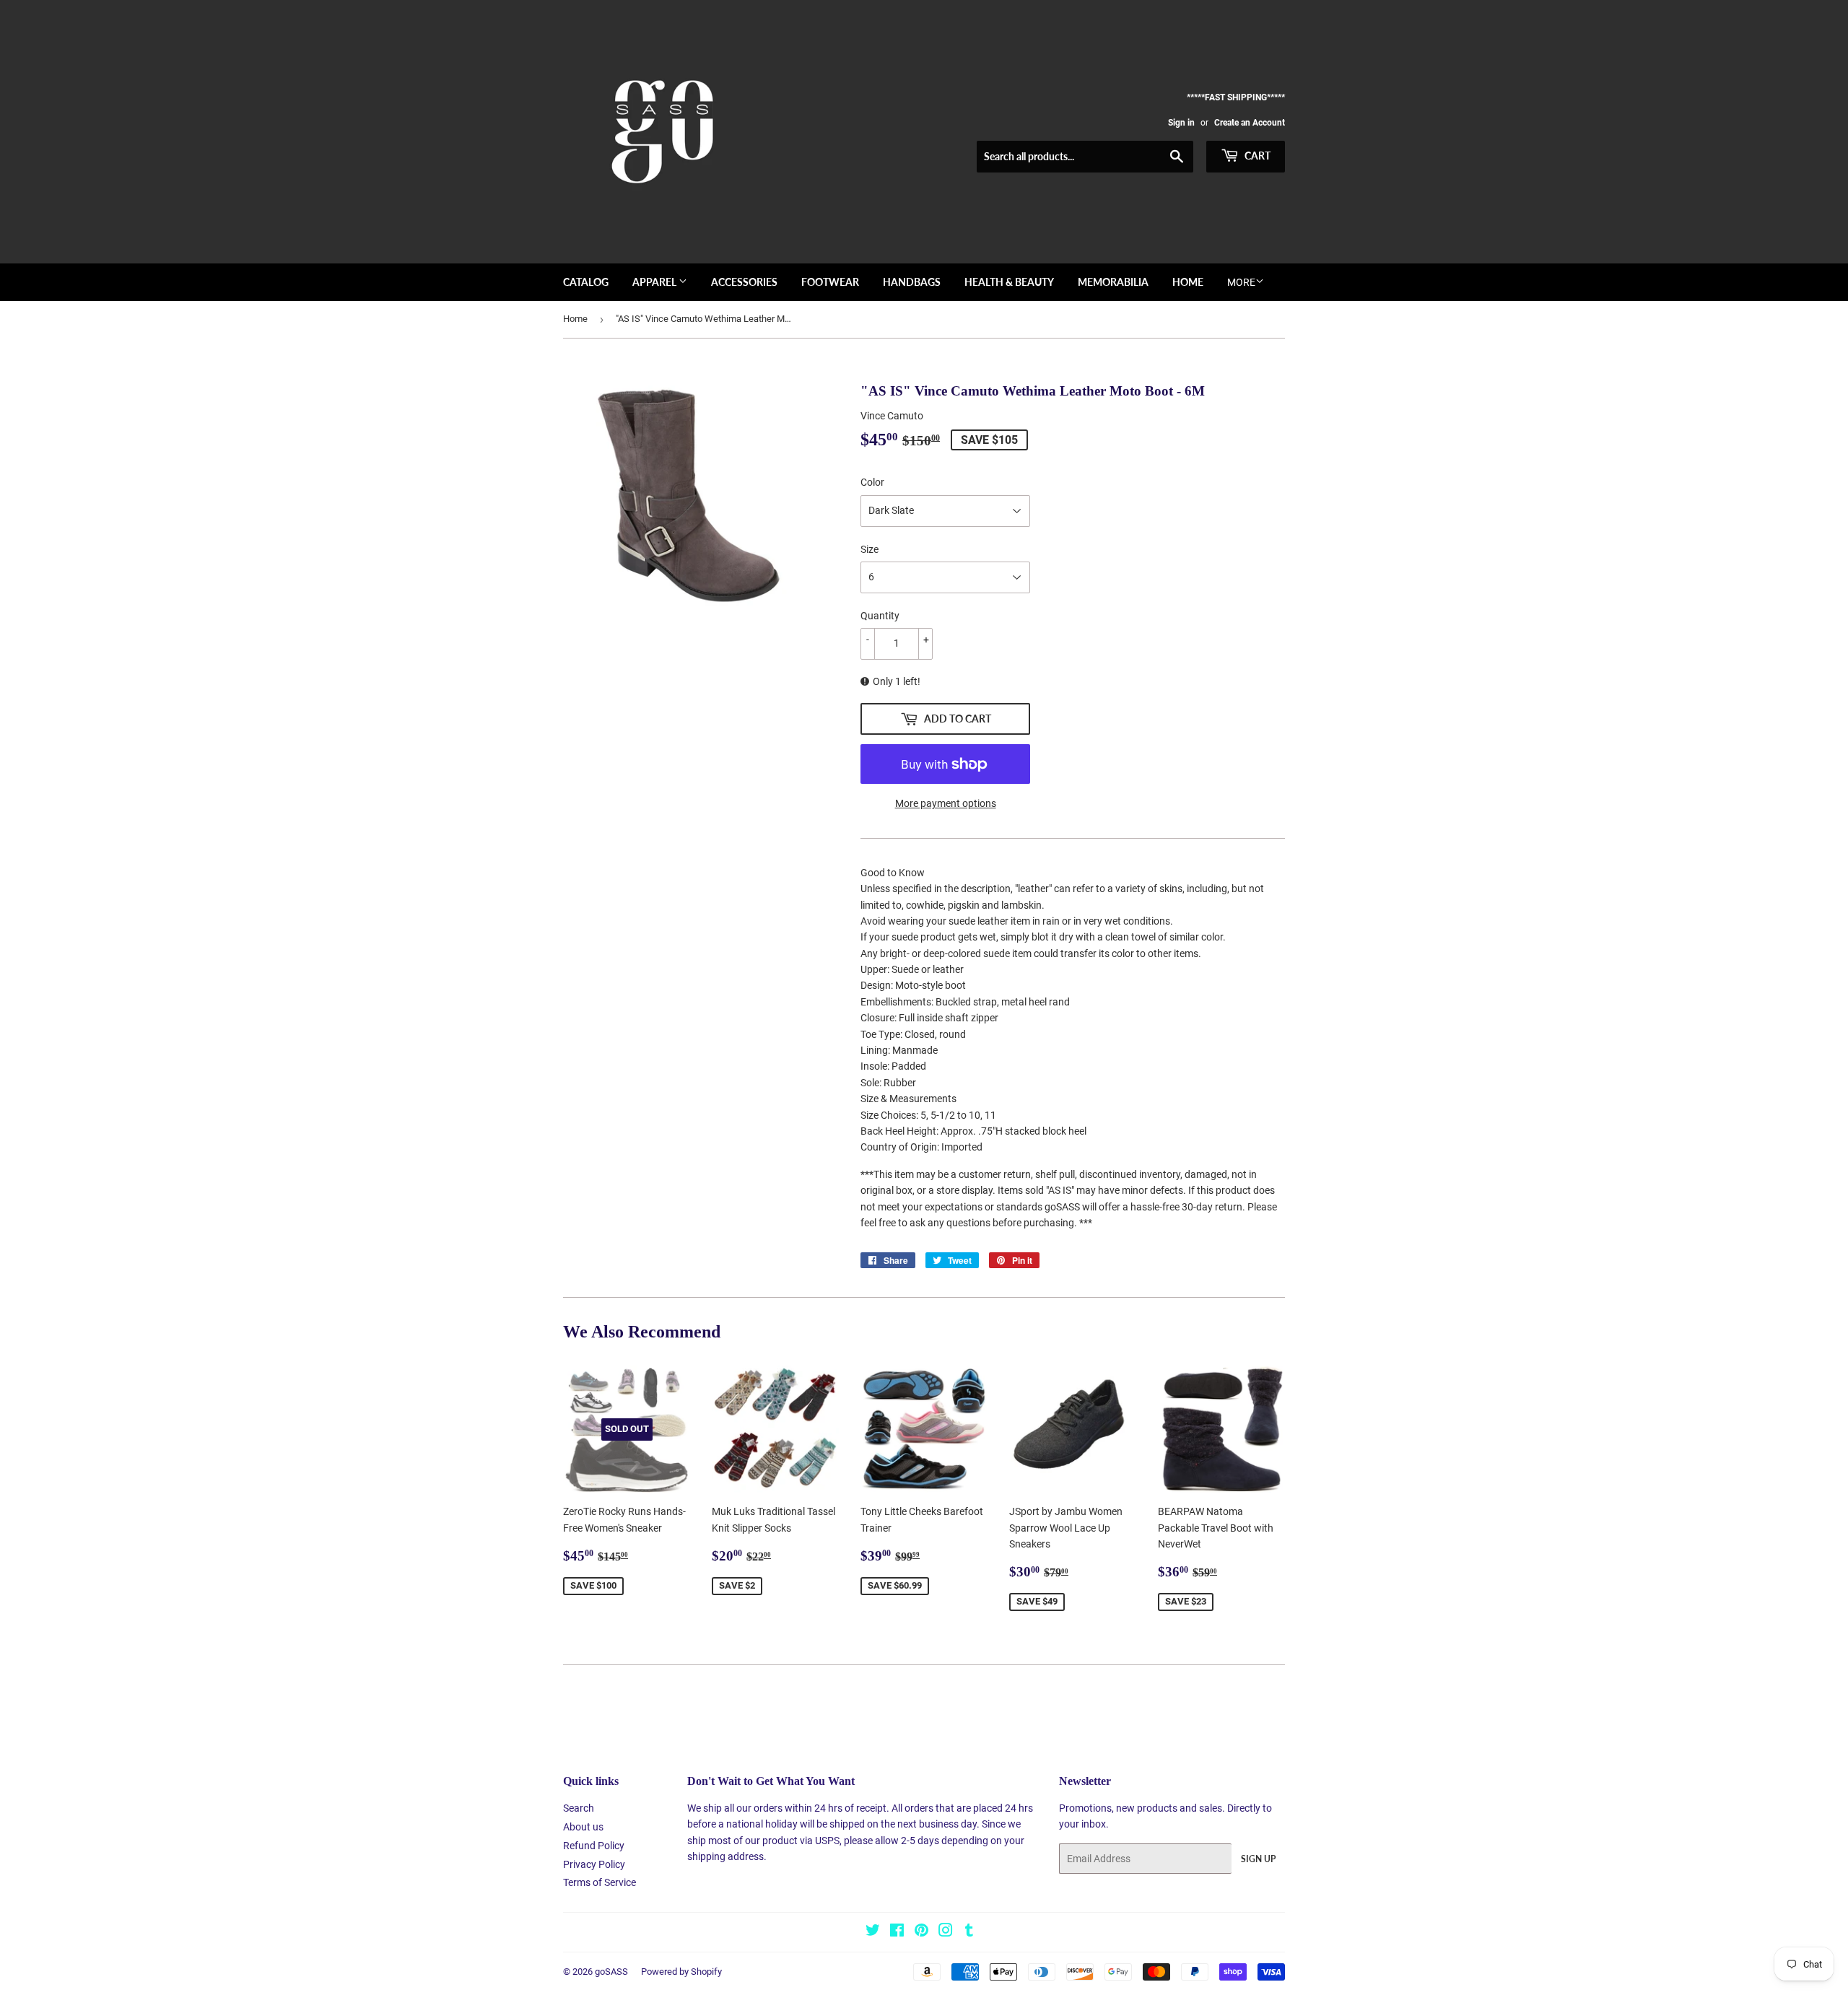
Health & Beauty (1009, 282)
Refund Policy (594, 1846)
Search (579, 1808)
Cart (1256, 156)
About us (583, 1827)
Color (872, 482)
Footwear (830, 282)
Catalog (586, 282)
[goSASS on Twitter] (873, 1932)
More (1241, 282)
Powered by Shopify (681, 1972)
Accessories (744, 282)
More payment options (946, 803)
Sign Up (1258, 1859)
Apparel (655, 282)
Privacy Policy (594, 1864)
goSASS (611, 1972)
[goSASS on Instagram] (946, 1932)
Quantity (880, 616)
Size (869, 549)
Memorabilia (1113, 282)
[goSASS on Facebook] (897, 1932)
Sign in (1181, 123)
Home (1188, 282)
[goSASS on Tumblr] (969, 1932)
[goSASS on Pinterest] (921, 1932)
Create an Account (1250, 123)
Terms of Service (600, 1882)
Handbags (912, 282)
